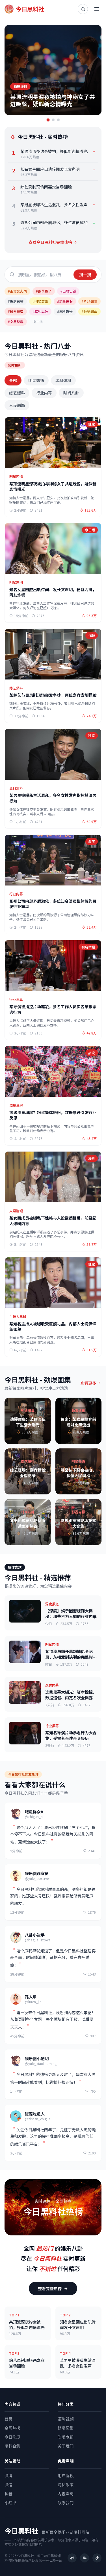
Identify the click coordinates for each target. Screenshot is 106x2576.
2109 (92, 2153)
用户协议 (66, 2476)
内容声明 (66, 2494)
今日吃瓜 (12, 2437)
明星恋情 (36, 380)
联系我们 (66, 2503)
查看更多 (88, 1383)
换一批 (38, 322)
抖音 (8, 2494)
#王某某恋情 (17, 291)
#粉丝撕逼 (16, 311)
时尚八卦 (71, 393)
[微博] (72, 2558)
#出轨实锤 (68, 291)
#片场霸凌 (89, 301)
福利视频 (66, 2419)
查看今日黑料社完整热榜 (50, 242)
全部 (13, 380)
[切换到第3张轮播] (58, 120)
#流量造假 (65, 301)
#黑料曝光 (65, 311)
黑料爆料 (63, 380)
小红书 (10, 2503)
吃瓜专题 (66, 2437)
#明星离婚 (40, 301)
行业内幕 (44, 393)
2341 (92, 1851)
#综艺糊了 (44, 291)
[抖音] (97, 2558)
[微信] (85, 2558)
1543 (92, 1974)
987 (93, 2036)
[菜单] (96, 9)
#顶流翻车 (89, 311)
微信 (8, 2485)
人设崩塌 (17, 405)
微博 (8, 2476)
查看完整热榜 (50, 2288)
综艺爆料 (17, 393)
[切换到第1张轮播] (48, 120)
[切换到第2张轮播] (53, 120)
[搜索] (83, 9)
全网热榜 (12, 2428)
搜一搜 (85, 275)
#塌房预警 (16, 301)
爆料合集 (12, 2446)
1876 (92, 1912)
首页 (8, 2419)
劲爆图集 (66, 2428)
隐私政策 (66, 2485)
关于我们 (66, 2446)
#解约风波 (40, 311)
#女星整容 (16, 322)
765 (93, 2091)
